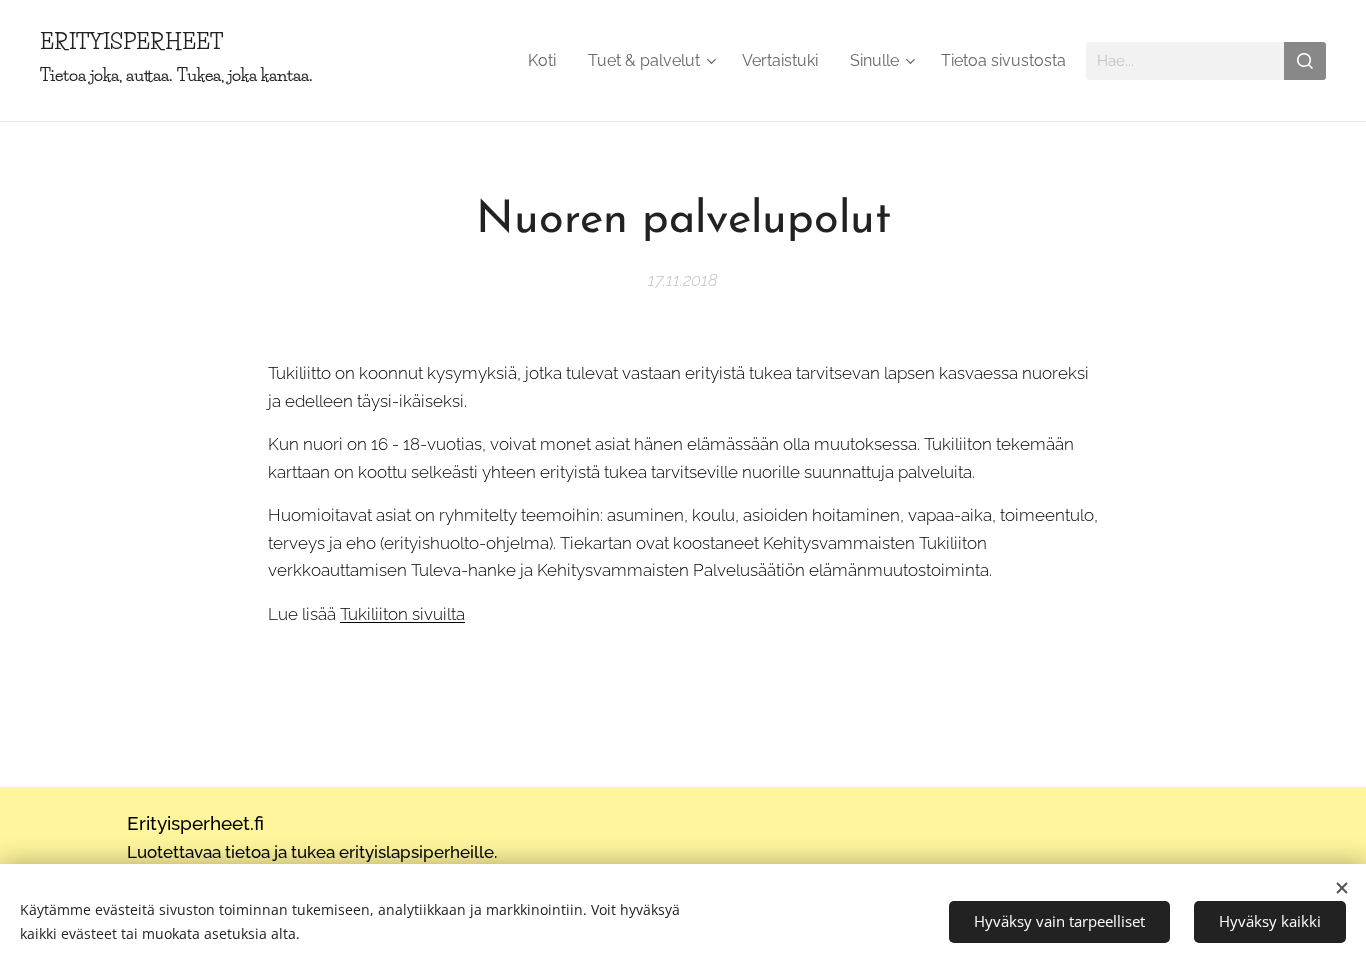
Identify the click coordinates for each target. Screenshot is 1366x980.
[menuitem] (547, 61)
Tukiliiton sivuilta (402, 614)
